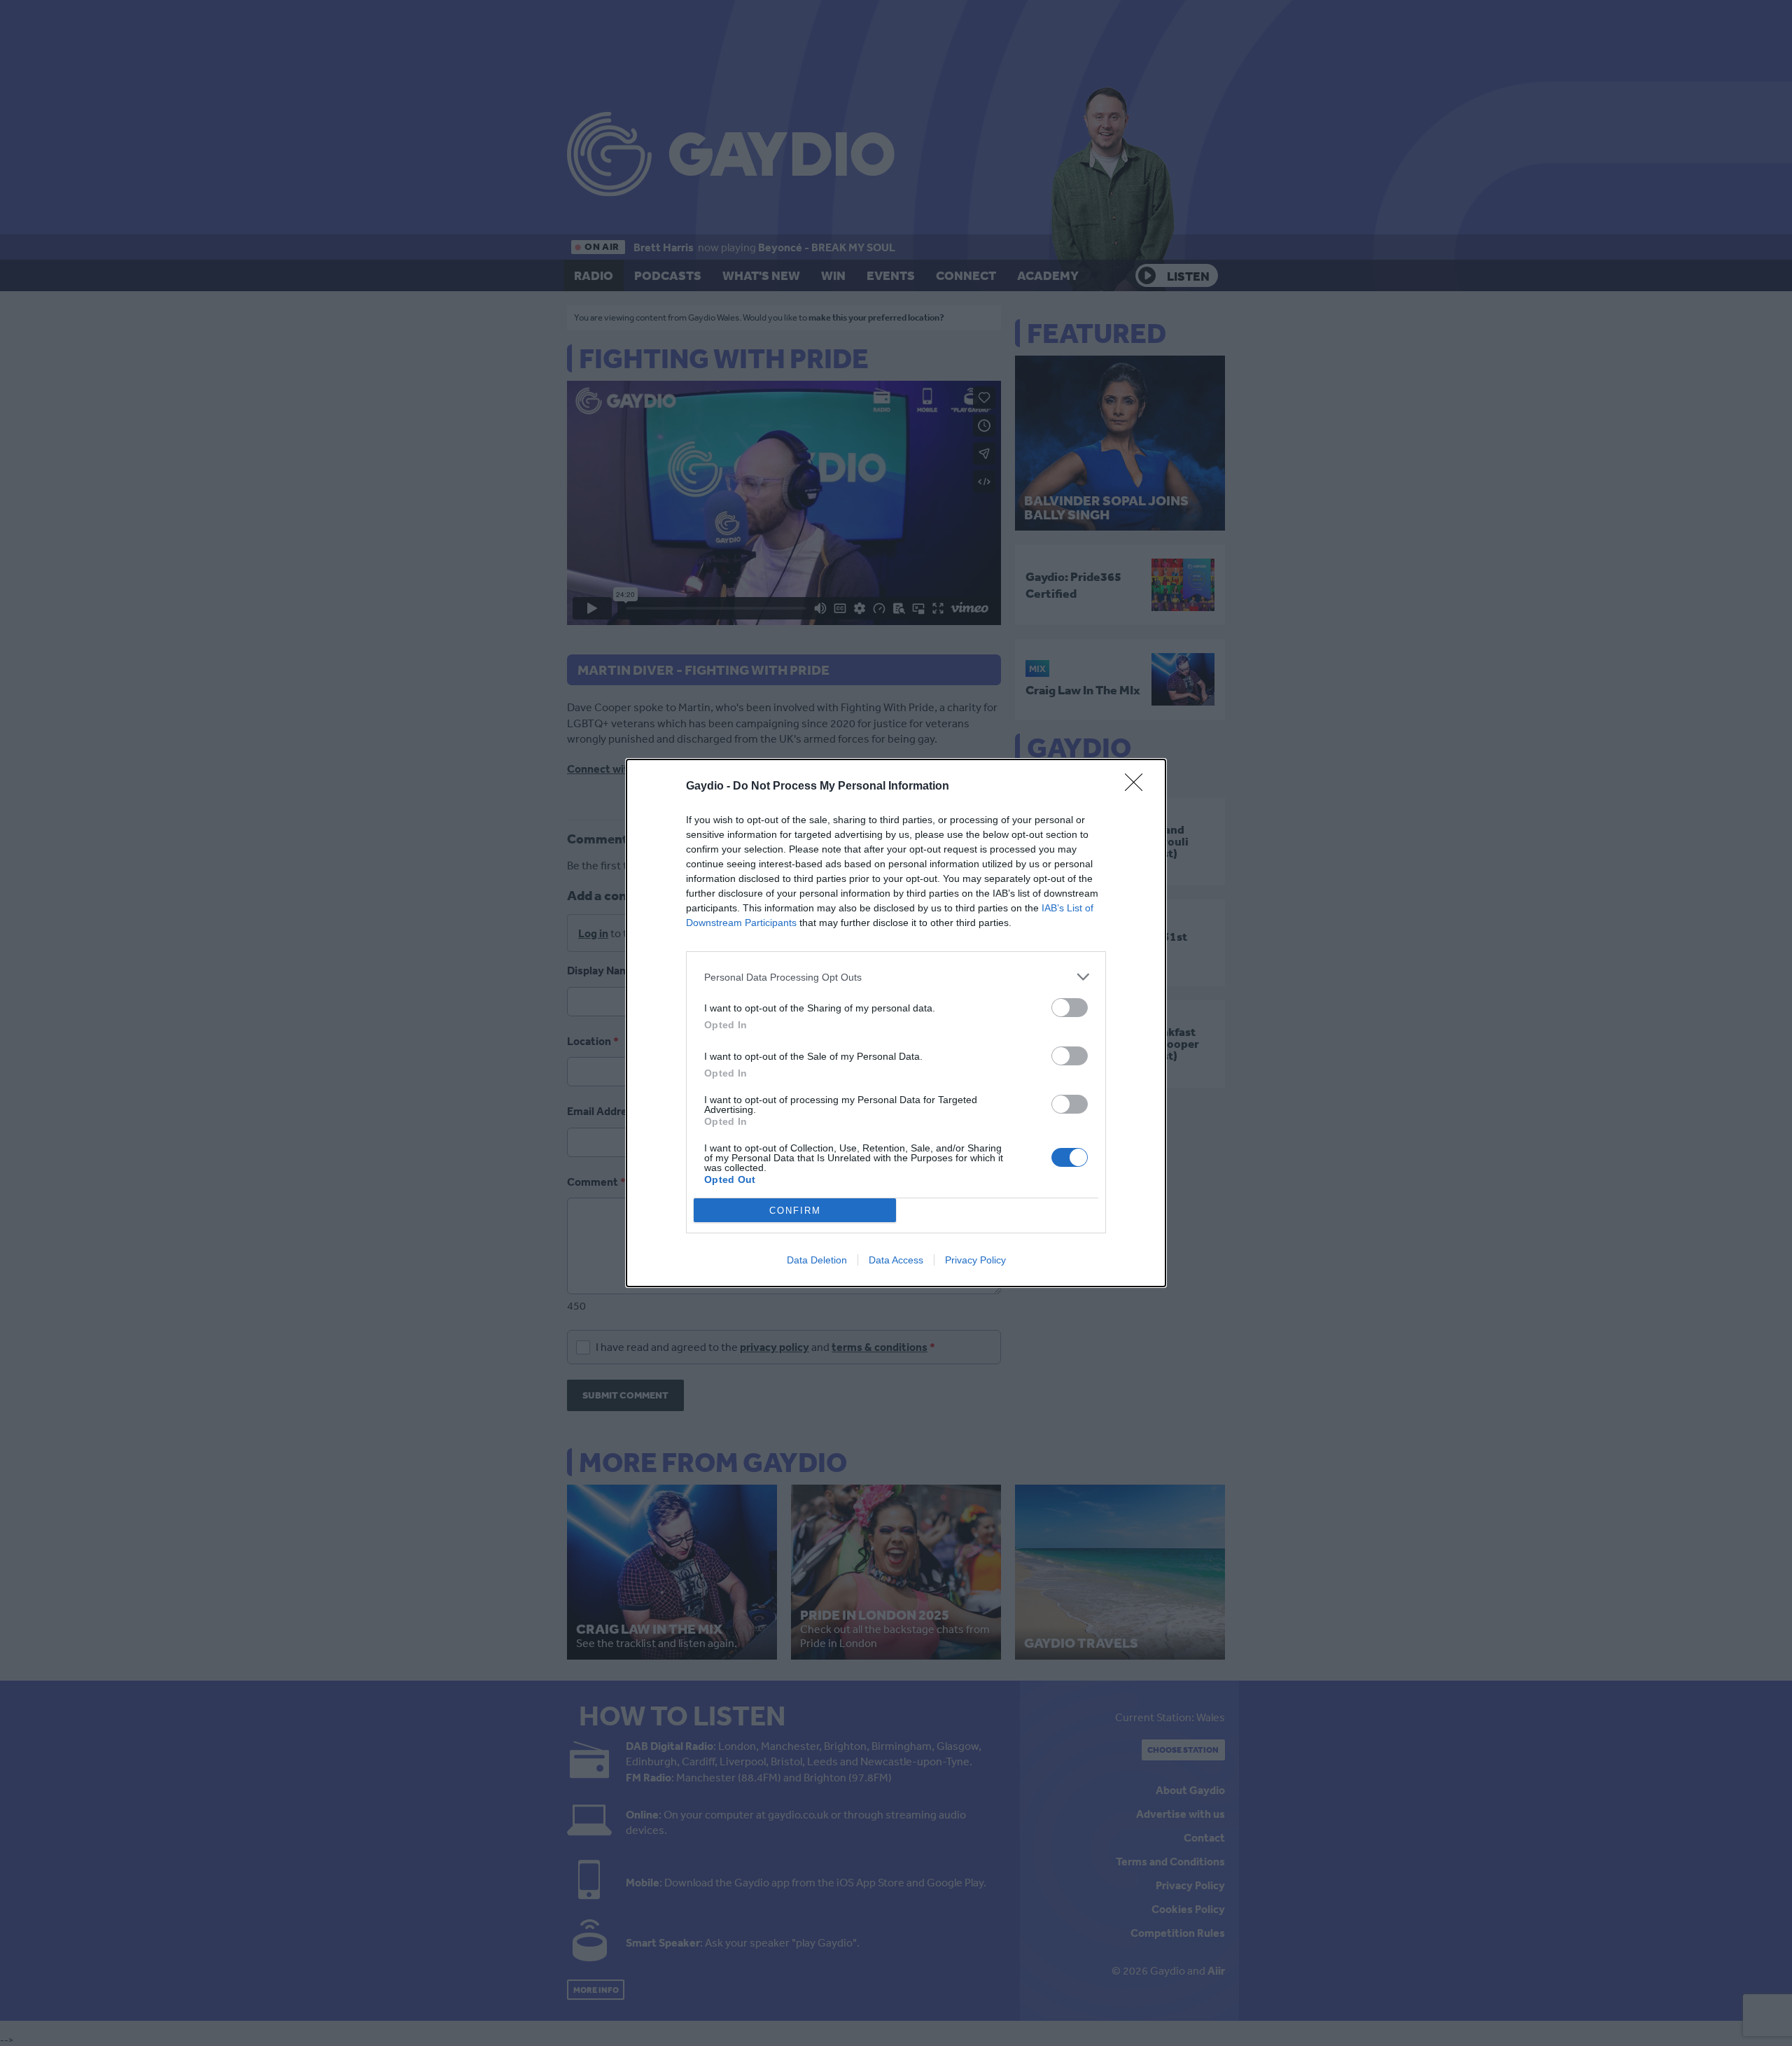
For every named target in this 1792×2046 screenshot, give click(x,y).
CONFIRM (795, 1211)
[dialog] (896, 1023)
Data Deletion (817, 1260)
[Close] (1138, 787)
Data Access (896, 1260)
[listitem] (896, 977)
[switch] (1070, 1008)
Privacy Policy (975, 1260)
